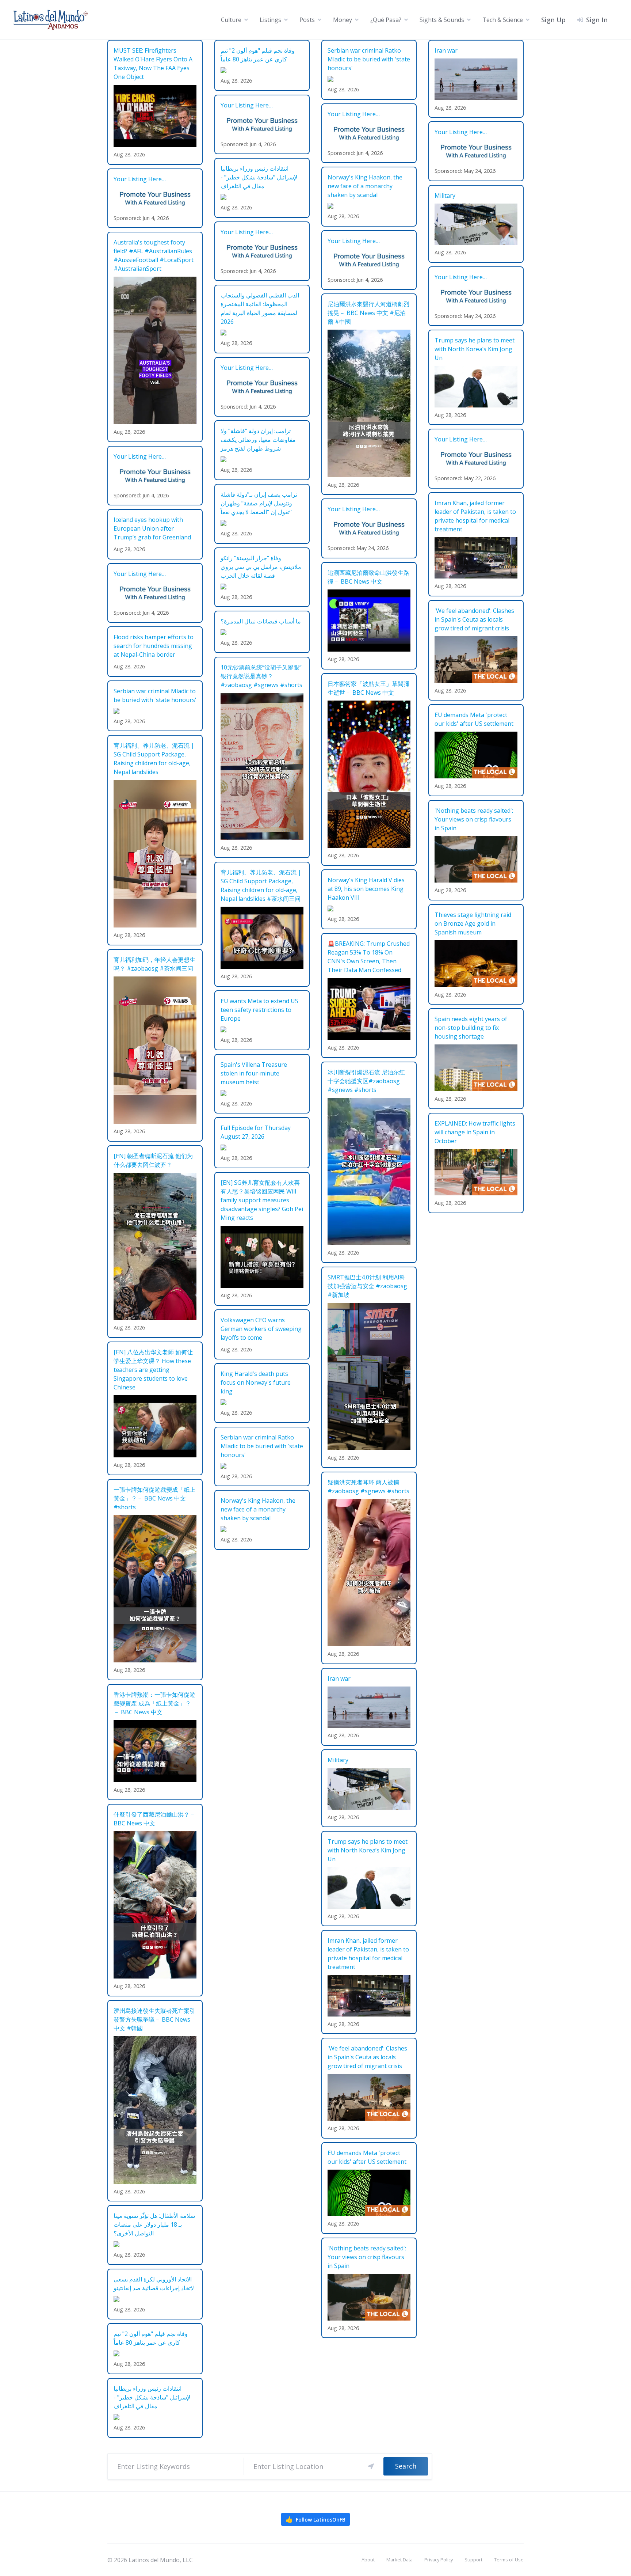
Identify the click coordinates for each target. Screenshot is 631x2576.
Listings (270, 20)
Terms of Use (509, 2560)
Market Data (399, 2560)
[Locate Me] (371, 2466)
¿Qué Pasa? (386, 20)
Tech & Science (503, 20)
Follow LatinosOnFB (315, 2519)
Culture (231, 20)
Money (343, 20)
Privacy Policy (439, 2560)
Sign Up (553, 20)
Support (473, 2560)
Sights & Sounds (442, 20)
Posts (307, 20)
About (368, 2560)
